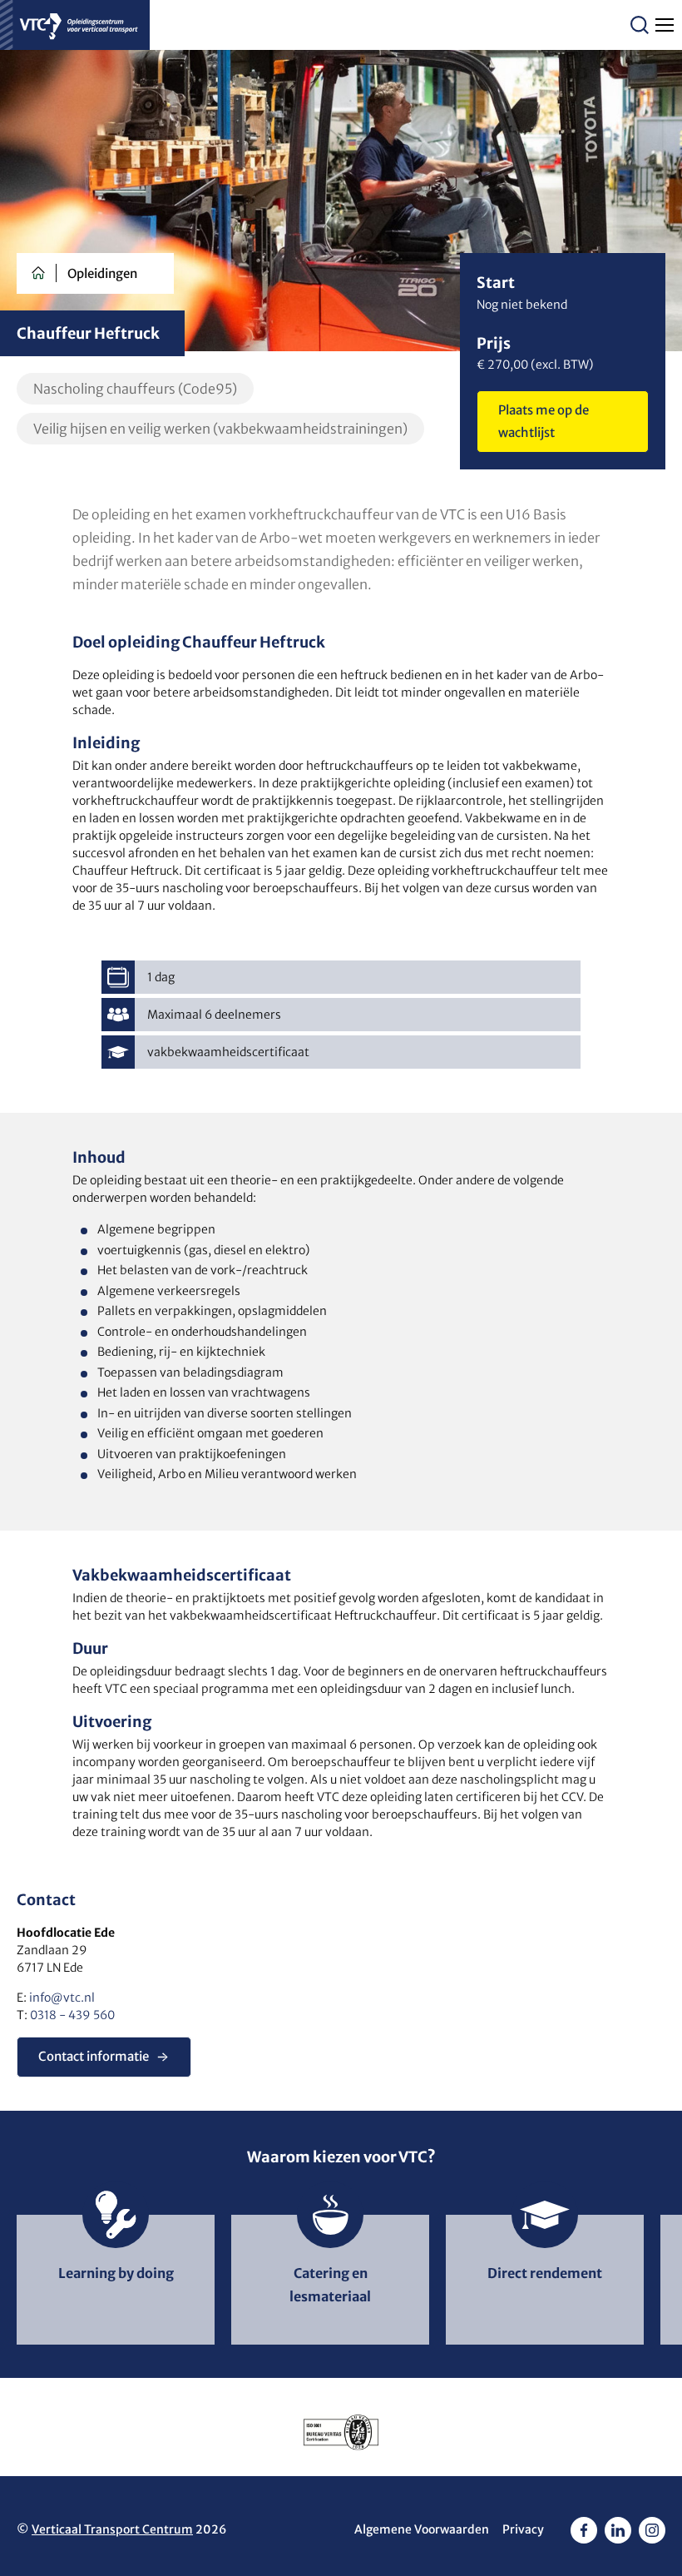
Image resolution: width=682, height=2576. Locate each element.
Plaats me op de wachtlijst (544, 421)
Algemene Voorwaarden (422, 2529)
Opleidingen (102, 273)
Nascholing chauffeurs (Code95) (135, 389)
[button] (640, 25)
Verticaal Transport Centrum (112, 2529)
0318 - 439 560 (72, 2015)
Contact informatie (94, 2056)
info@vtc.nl (62, 1998)
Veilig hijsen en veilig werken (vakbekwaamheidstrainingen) (220, 429)
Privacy (523, 2529)
